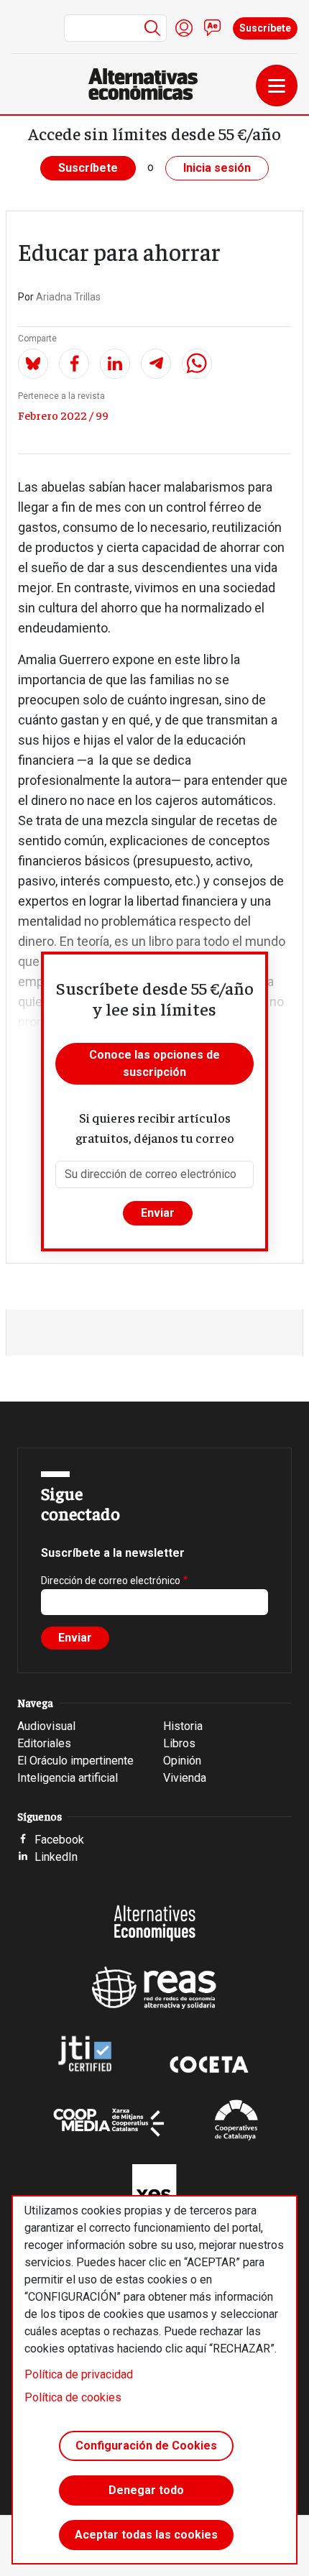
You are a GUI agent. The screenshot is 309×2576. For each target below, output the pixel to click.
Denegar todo (146, 2490)
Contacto (213, 28)
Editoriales (44, 1743)
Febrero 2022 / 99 (63, 415)
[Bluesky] (33, 364)
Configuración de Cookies (146, 2446)
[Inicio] (149, 84)
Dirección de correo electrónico (111, 1581)
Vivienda (185, 1778)
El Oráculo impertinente (75, 1761)
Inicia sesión (217, 168)
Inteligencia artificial (68, 1778)
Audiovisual (46, 1726)
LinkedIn (56, 1857)
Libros (179, 1743)
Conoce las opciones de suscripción (154, 1063)
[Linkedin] (115, 364)
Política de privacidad (79, 2374)
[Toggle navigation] (277, 86)
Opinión (182, 1761)
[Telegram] (156, 364)
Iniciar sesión (184, 28)
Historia (183, 1726)
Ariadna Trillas (68, 297)
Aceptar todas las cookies (146, 2535)
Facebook (59, 1840)
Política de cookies (73, 2397)
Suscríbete (265, 28)
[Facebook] (74, 364)
